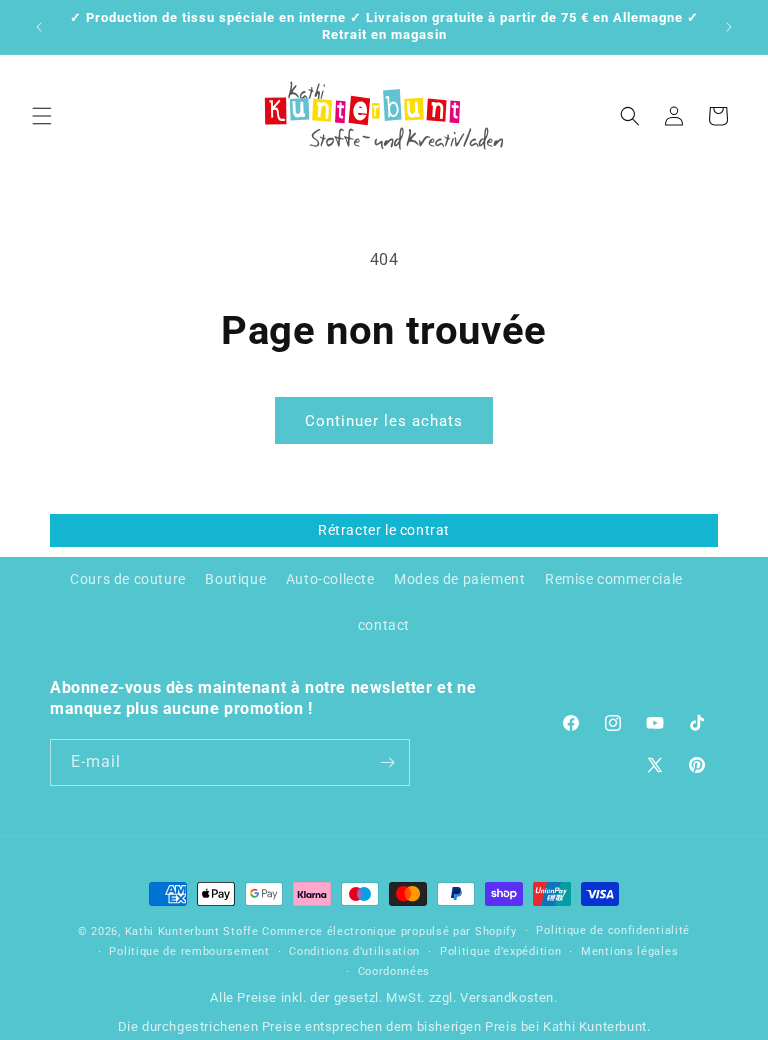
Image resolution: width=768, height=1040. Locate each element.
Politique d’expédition (500, 951)
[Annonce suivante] (729, 27)
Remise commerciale (614, 579)
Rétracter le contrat (384, 530)
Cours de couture (128, 579)
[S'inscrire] (387, 762)
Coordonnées (394, 971)
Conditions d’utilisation (354, 951)
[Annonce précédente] (39, 27)
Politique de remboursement (189, 951)
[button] (42, 116)
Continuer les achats (384, 421)
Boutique (235, 579)
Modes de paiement (459, 579)
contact (384, 625)
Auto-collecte (330, 579)
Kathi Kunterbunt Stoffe (194, 931)
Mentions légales (629, 951)
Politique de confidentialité (613, 930)
